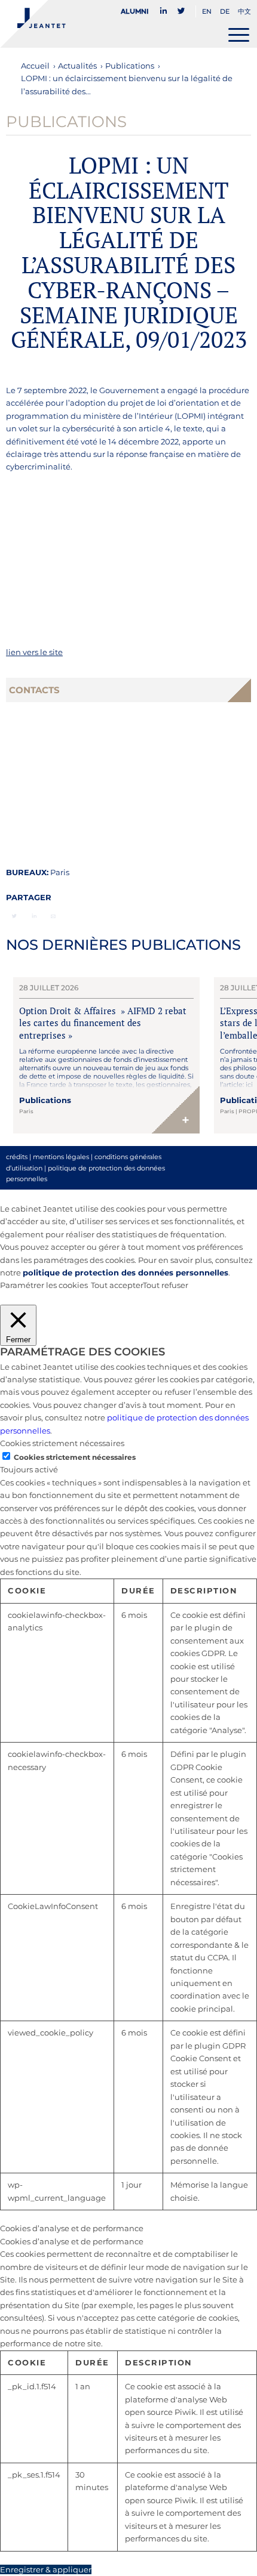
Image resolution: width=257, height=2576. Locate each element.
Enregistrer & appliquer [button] (46, 2569)
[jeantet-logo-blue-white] (103, 24)
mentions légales (61, 1157)
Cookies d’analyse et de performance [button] (72, 2228)
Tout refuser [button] (166, 1285)
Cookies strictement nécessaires (75, 1457)
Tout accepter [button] (117, 1285)
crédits (17, 1157)
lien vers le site (34, 652)
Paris (60, 872)
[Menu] (239, 35)
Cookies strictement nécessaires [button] (62, 1443)
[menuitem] (138, 11)
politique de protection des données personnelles (126, 1272)
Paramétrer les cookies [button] (44, 1285)
